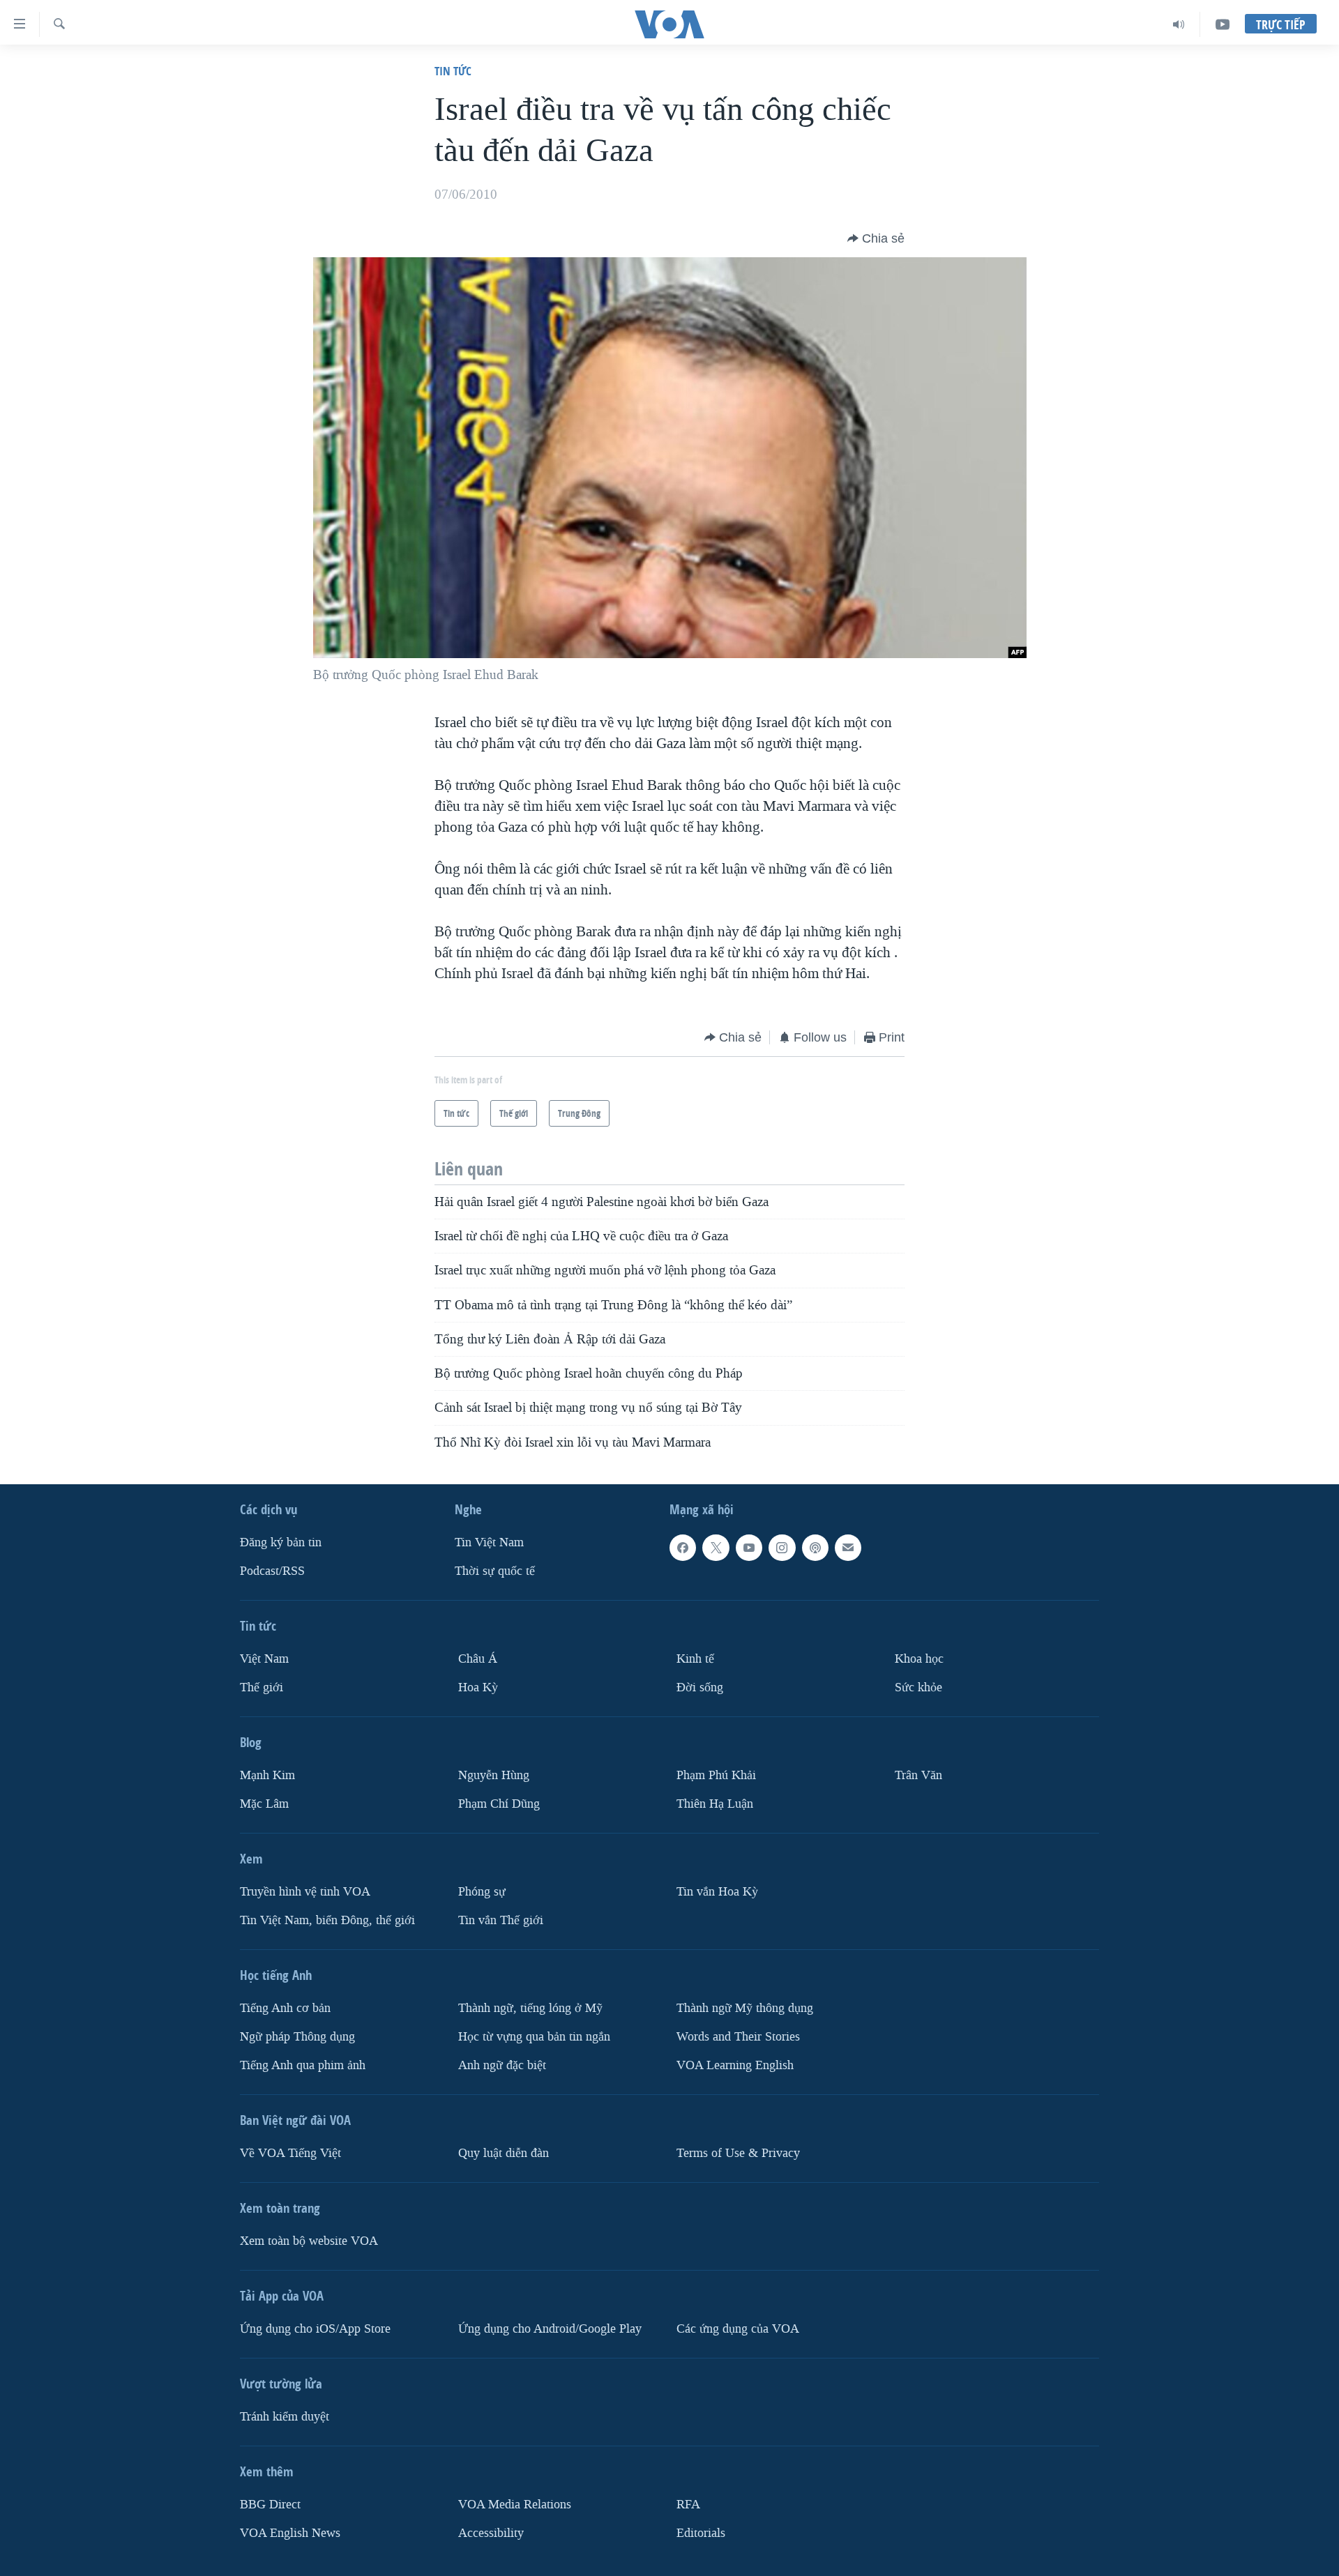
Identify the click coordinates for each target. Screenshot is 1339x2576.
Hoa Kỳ (478, 1687)
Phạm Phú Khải (716, 1775)
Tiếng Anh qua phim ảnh (303, 2065)
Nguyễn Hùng (494, 1775)
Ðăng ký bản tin (281, 1542)
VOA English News (290, 2533)
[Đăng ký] (848, 1548)
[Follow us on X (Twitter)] (716, 1548)
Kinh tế (695, 1659)
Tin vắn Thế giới (501, 1920)
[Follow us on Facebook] (683, 1548)
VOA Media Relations (515, 2505)
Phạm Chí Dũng (499, 1804)
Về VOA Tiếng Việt (290, 2153)
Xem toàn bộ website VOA (309, 2241)
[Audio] (1179, 24)
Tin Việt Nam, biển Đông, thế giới (327, 1920)
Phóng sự (482, 1892)
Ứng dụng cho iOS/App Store (315, 2329)
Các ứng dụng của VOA (738, 2329)
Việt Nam (264, 1659)
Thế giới (262, 1687)
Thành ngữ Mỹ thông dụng (745, 2008)
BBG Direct (270, 2505)
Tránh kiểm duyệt (285, 2417)
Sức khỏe (918, 1687)
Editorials (701, 2533)
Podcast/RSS (272, 1571)
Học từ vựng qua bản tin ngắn (534, 2037)
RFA (688, 2505)
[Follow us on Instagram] (782, 1548)
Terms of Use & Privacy (738, 2153)
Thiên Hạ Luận (715, 1804)
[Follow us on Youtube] (749, 1548)
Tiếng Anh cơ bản (285, 2008)
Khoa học (919, 1659)
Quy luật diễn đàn (504, 2153)
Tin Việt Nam (489, 1542)
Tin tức (453, 71)
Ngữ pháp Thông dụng (297, 2037)
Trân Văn (918, 1775)
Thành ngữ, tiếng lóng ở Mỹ (530, 2008)
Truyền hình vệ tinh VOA (305, 1892)
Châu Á (478, 1659)
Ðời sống (700, 1687)
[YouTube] (1223, 24)
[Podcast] (815, 1548)
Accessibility (491, 2533)
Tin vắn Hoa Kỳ (717, 1892)
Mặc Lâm (264, 1804)
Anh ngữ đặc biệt (502, 2065)
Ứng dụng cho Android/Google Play (550, 2329)
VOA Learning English (735, 2065)
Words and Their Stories (738, 2037)
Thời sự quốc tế (495, 1571)
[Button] (876, 238)
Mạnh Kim (267, 1775)
